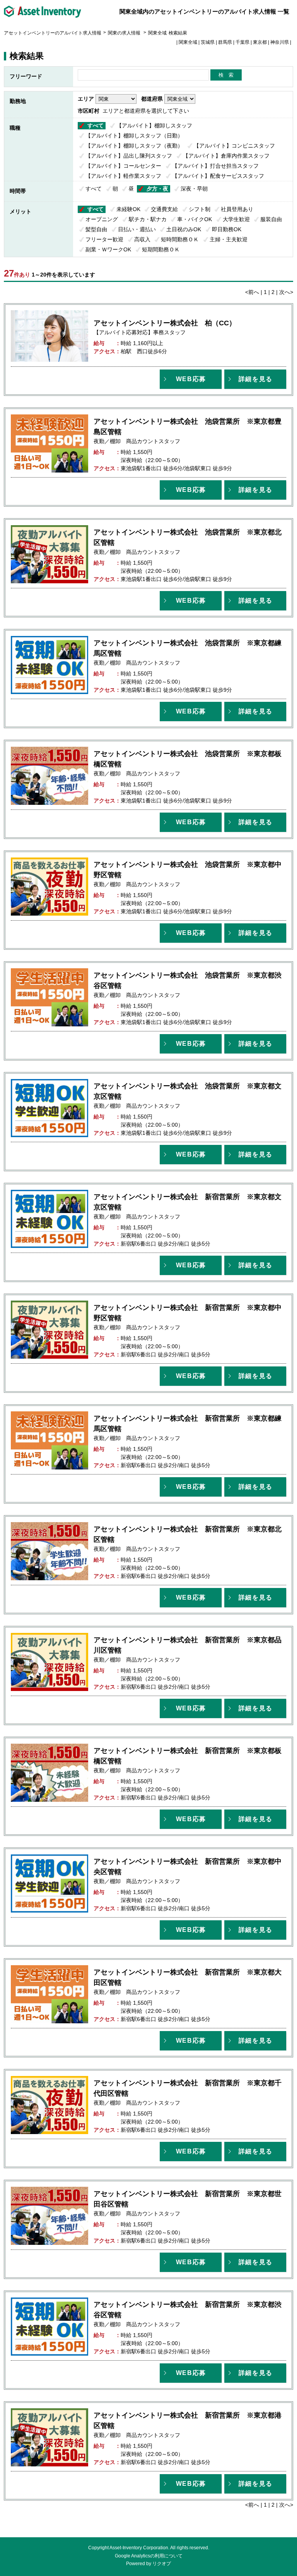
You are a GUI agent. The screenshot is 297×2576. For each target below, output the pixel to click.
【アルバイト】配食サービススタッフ (218, 176)
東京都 (260, 42)
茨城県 (208, 42)
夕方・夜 (157, 189)
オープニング (102, 219)
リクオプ (162, 2564)
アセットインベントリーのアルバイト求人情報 (53, 33)
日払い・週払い (137, 229)
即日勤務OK (227, 229)
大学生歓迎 (236, 219)
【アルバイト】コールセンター (123, 166)
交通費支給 (164, 209)
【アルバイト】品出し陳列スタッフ (129, 156)
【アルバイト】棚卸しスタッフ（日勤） (134, 136)
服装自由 (271, 219)
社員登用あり (237, 209)
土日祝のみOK (184, 229)
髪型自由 (96, 229)
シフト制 (200, 209)
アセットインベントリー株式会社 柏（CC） (165, 323)
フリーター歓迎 (104, 239)
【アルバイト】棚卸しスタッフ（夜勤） (134, 146)
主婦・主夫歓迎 (229, 239)
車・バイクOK (195, 219)
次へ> (286, 292)
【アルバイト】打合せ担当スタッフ (215, 166)
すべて (96, 125)
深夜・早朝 (194, 189)
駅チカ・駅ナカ (148, 219)
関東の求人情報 (125, 33)
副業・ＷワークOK (108, 249)
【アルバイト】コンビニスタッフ (234, 146)
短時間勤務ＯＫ (180, 239)
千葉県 (242, 42)
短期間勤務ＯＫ (161, 249)
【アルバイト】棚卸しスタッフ (154, 125)
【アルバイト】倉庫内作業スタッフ (226, 156)
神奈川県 (280, 42)
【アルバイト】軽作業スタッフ (123, 176)
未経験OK (128, 209)
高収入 (142, 239)
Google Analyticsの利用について (149, 2556)
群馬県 (225, 42)
